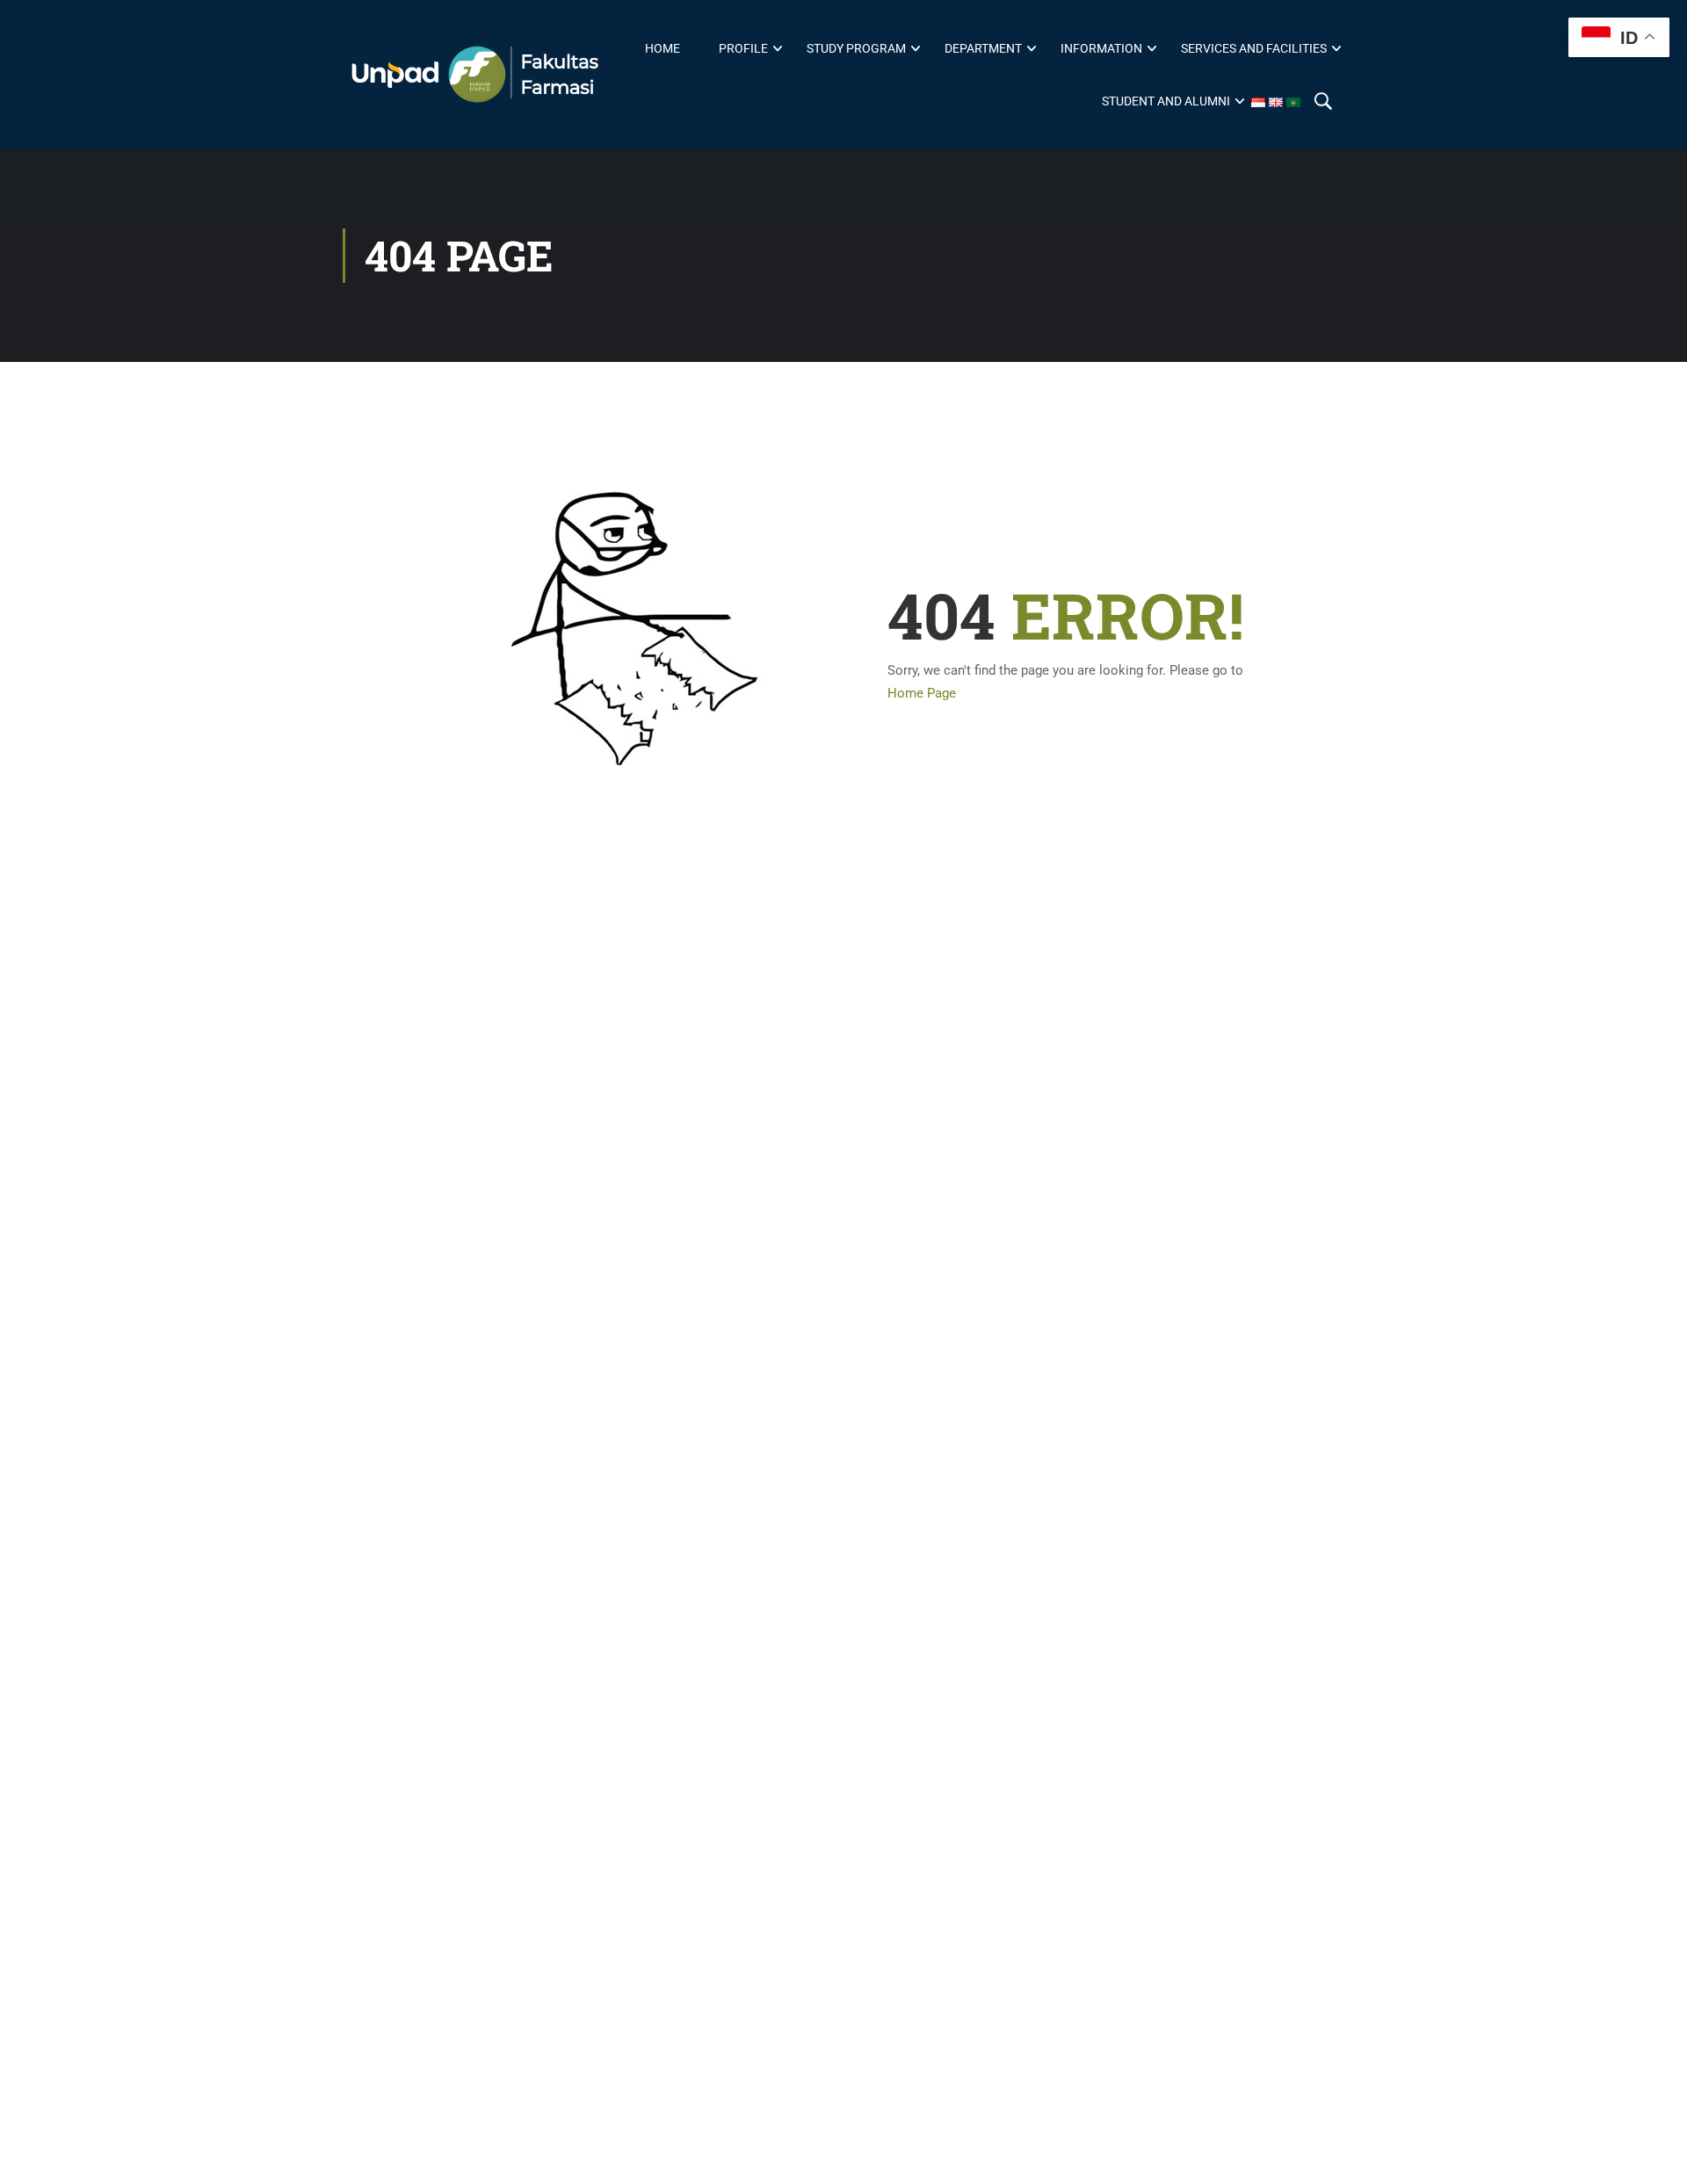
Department (983, 48)
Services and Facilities (1254, 48)
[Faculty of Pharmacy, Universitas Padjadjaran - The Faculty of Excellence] (474, 75)
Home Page (922, 693)
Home (662, 48)
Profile (743, 48)
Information (1101, 48)
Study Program (856, 48)
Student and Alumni (1166, 101)
